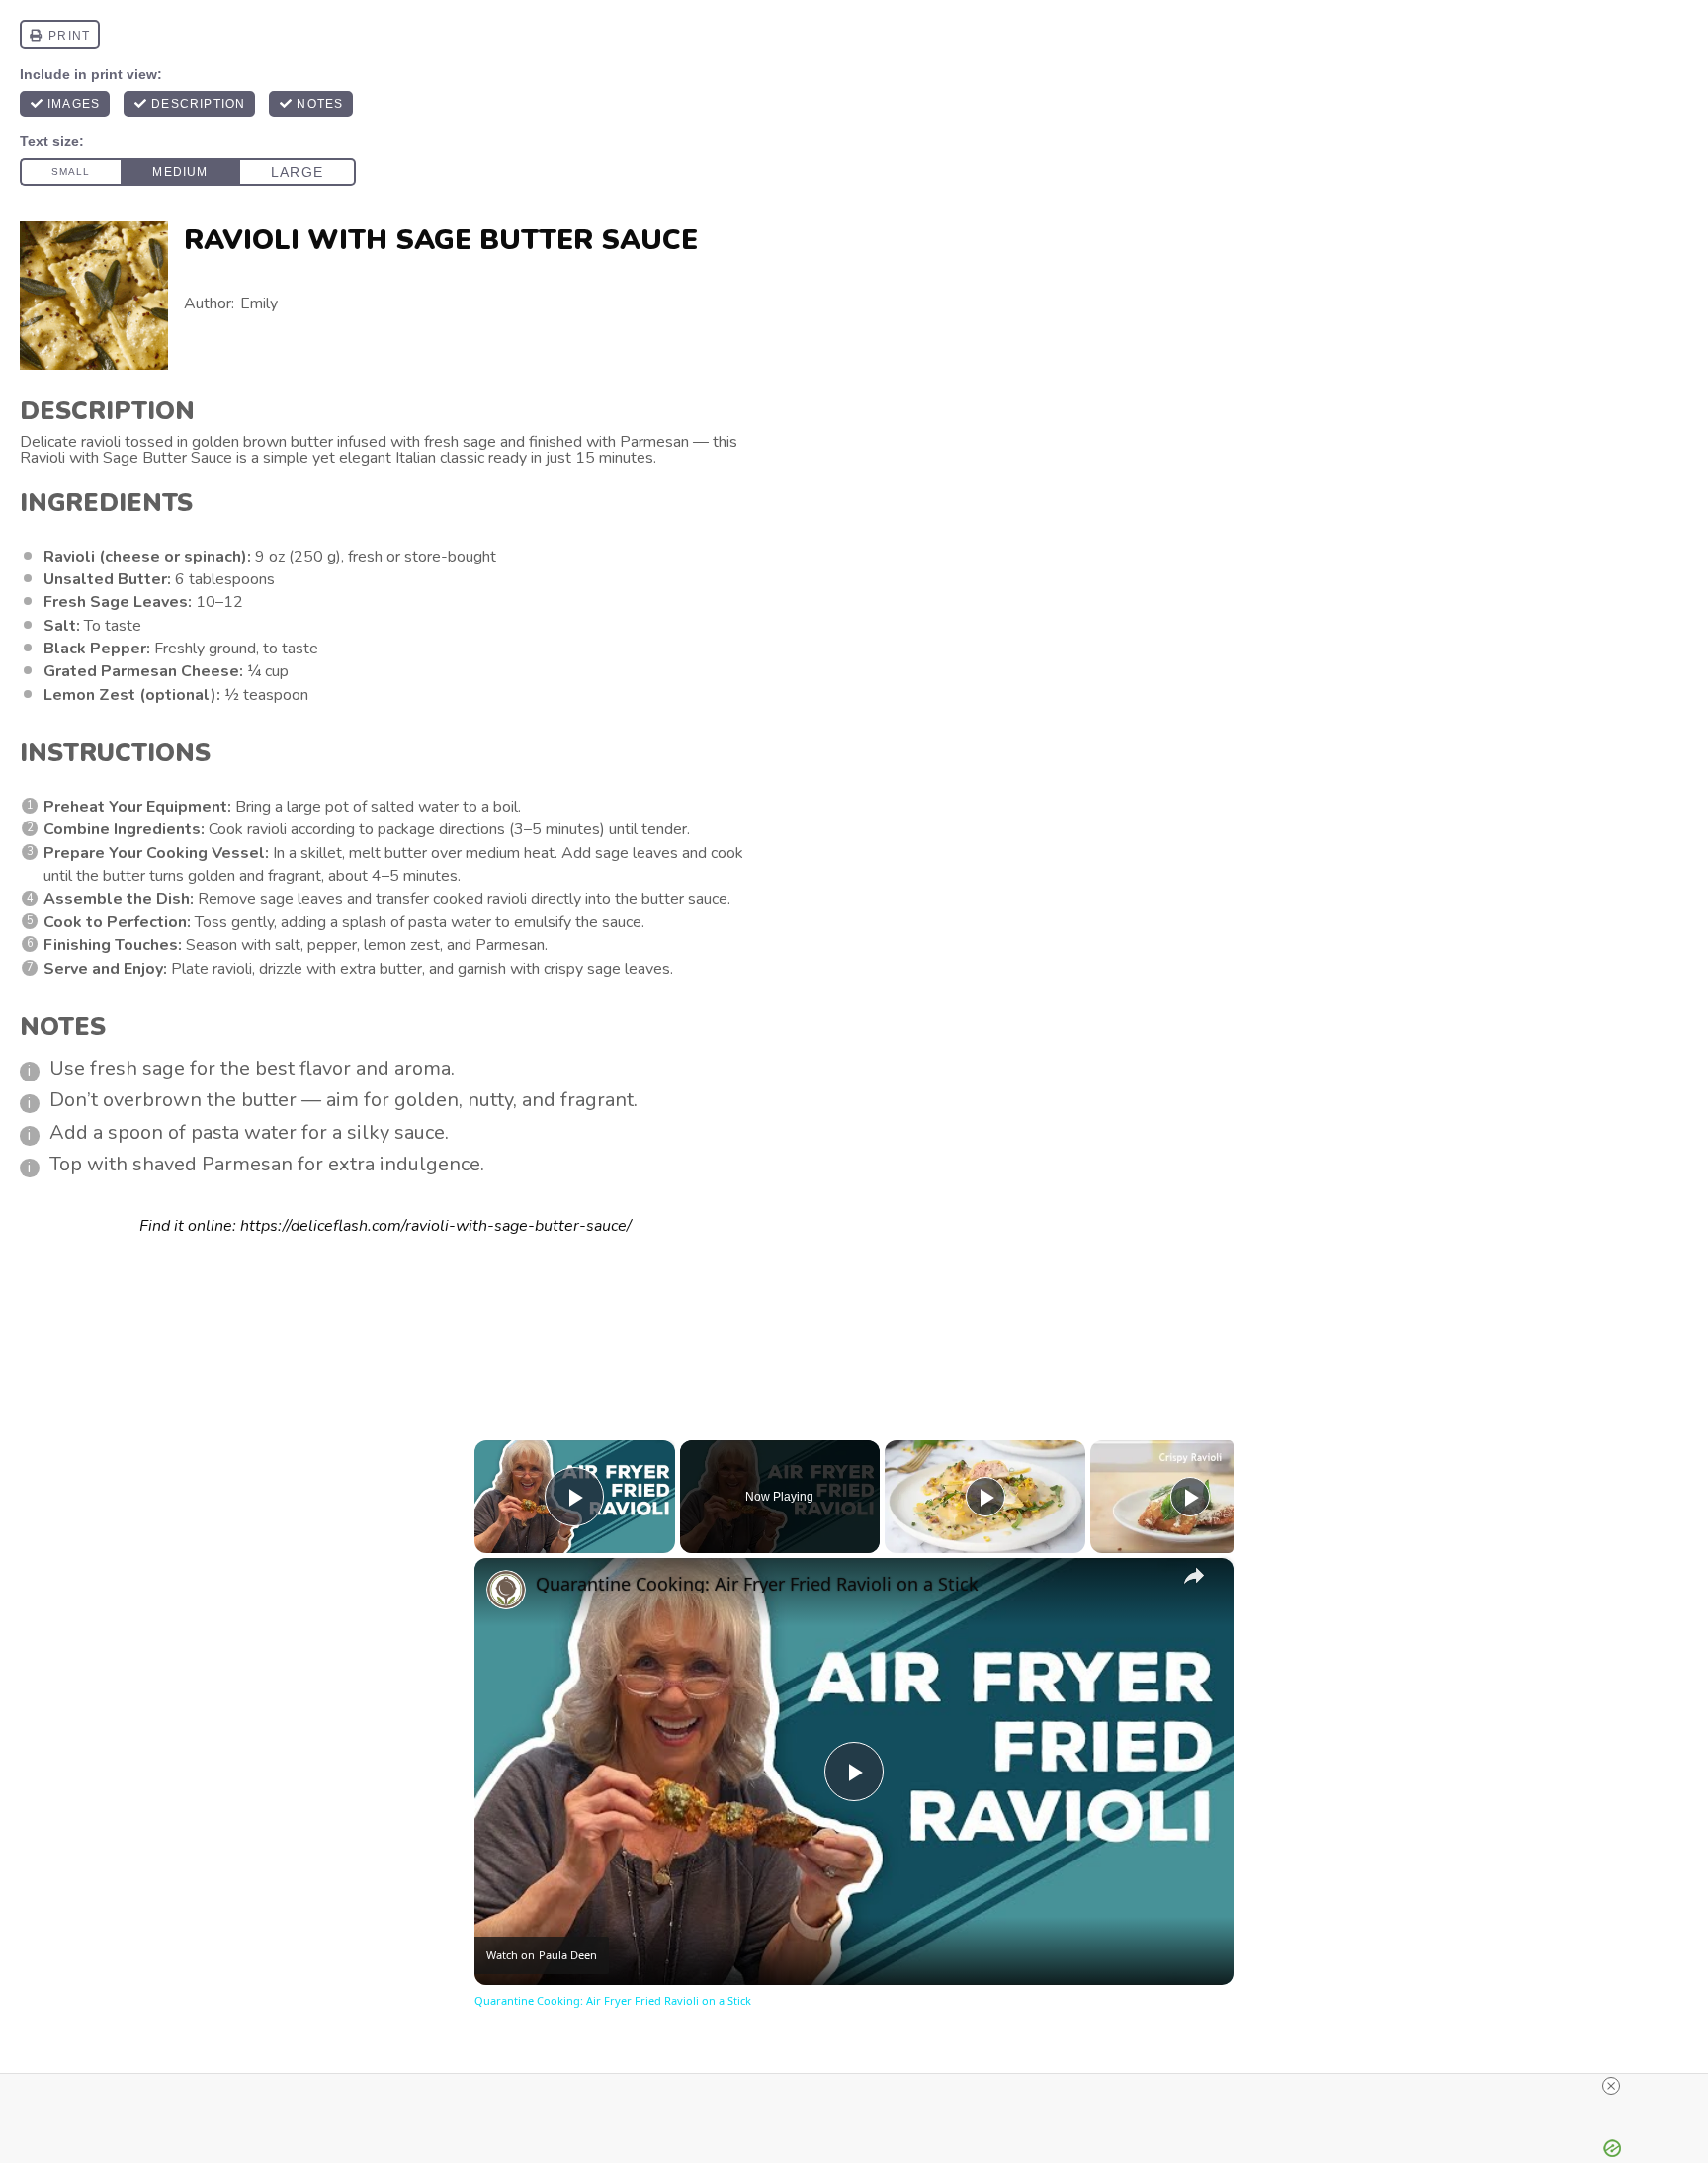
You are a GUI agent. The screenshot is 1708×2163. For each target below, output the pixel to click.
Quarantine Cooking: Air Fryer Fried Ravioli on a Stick (757, 1584)
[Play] (985, 1497)
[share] (1194, 1576)
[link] (506, 1590)
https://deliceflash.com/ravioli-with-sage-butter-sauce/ (436, 1226)
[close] (1611, 2086)
